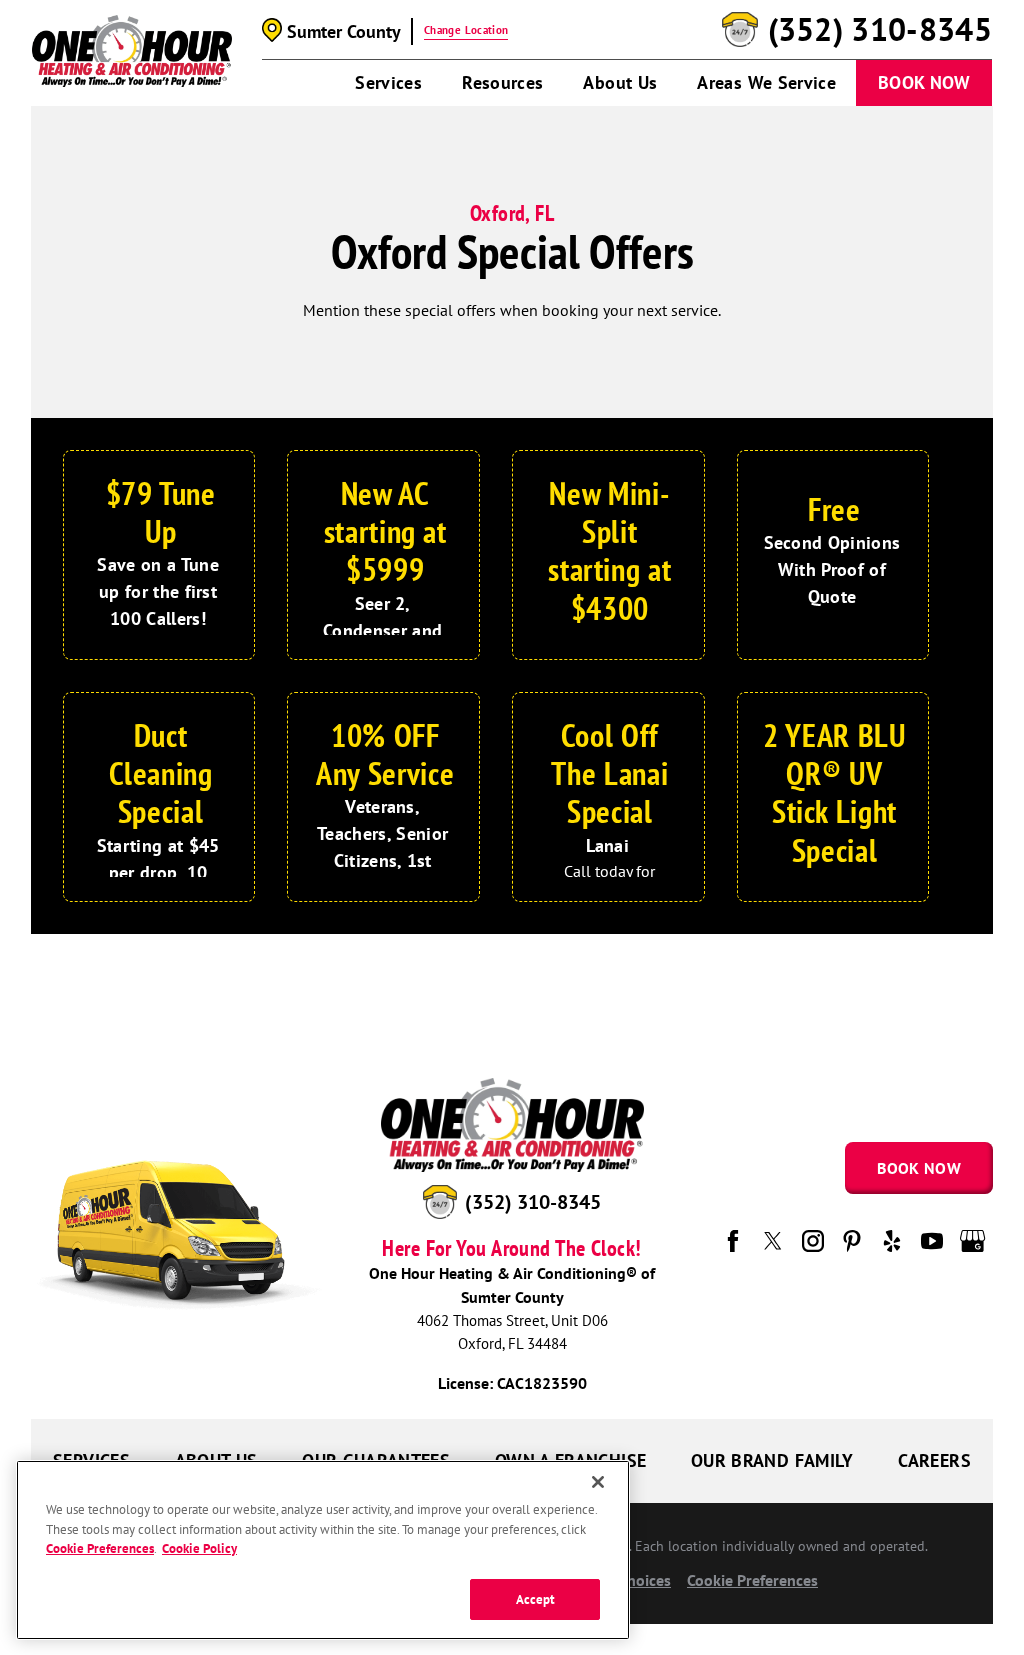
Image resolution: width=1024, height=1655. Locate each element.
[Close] (598, 1482)
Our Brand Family (772, 1460)
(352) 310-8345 (880, 30)
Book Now (924, 82)
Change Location (466, 30)
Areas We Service (766, 82)
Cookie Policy (199, 1548)
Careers (934, 1460)
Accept (536, 1599)
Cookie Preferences (100, 1548)
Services (388, 82)
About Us (620, 82)
